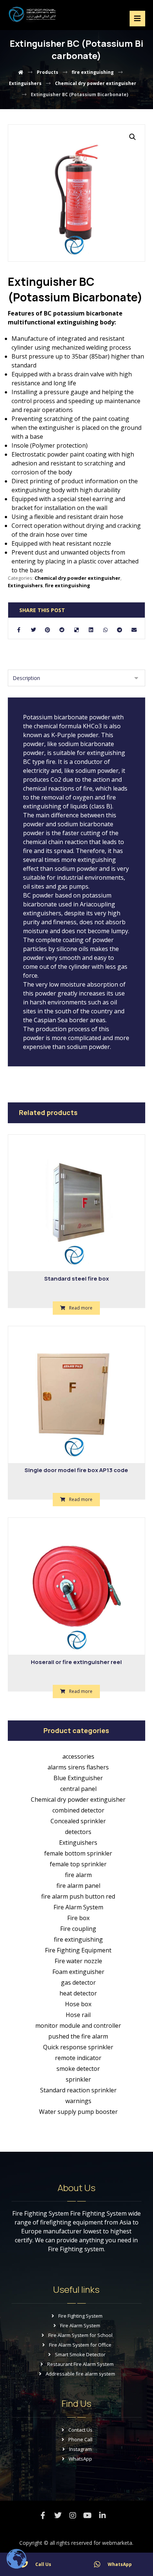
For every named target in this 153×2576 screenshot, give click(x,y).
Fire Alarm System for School (80, 2335)
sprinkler (78, 2079)
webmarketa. (118, 2543)
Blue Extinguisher (78, 1778)
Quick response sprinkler (78, 2047)
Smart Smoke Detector (80, 2354)
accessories (78, 1756)
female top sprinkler (78, 1864)
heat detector (78, 1993)
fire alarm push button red (78, 1896)
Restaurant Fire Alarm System (80, 2364)
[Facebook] (43, 2515)
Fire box (78, 1918)
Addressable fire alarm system (80, 2374)
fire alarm (78, 1875)
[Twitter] (58, 2515)
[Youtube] (88, 2515)
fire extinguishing (68, 585)
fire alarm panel (78, 1886)
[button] (133, 137)
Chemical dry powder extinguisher (77, 578)
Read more (81, 1308)
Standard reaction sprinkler (78, 2090)
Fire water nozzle (78, 1961)
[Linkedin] (102, 2515)
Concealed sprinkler (78, 1821)
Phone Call (80, 2439)
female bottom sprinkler (78, 1853)
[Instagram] (73, 2515)
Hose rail (78, 2015)
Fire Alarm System (78, 1907)
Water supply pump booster (78, 2112)
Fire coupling (78, 1929)
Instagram (80, 2449)
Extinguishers (25, 585)
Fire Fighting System (80, 2316)
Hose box (78, 2004)
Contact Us (80, 2430)
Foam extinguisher (78, 1972)
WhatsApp (80, 2459)
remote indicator (78, 2058)
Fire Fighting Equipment (78, 1950)
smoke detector (78, 2069)
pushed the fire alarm (78, 2036)
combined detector (78, 1810)
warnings (78, 2101)
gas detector (78, 1982)
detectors (78, 1832)
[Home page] (21, 72)
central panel (78, 1789)
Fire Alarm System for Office (80, 2345)
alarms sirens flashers (78, 1767)
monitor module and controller (78, 2026)
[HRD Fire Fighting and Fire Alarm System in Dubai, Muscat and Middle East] (32, 14)
